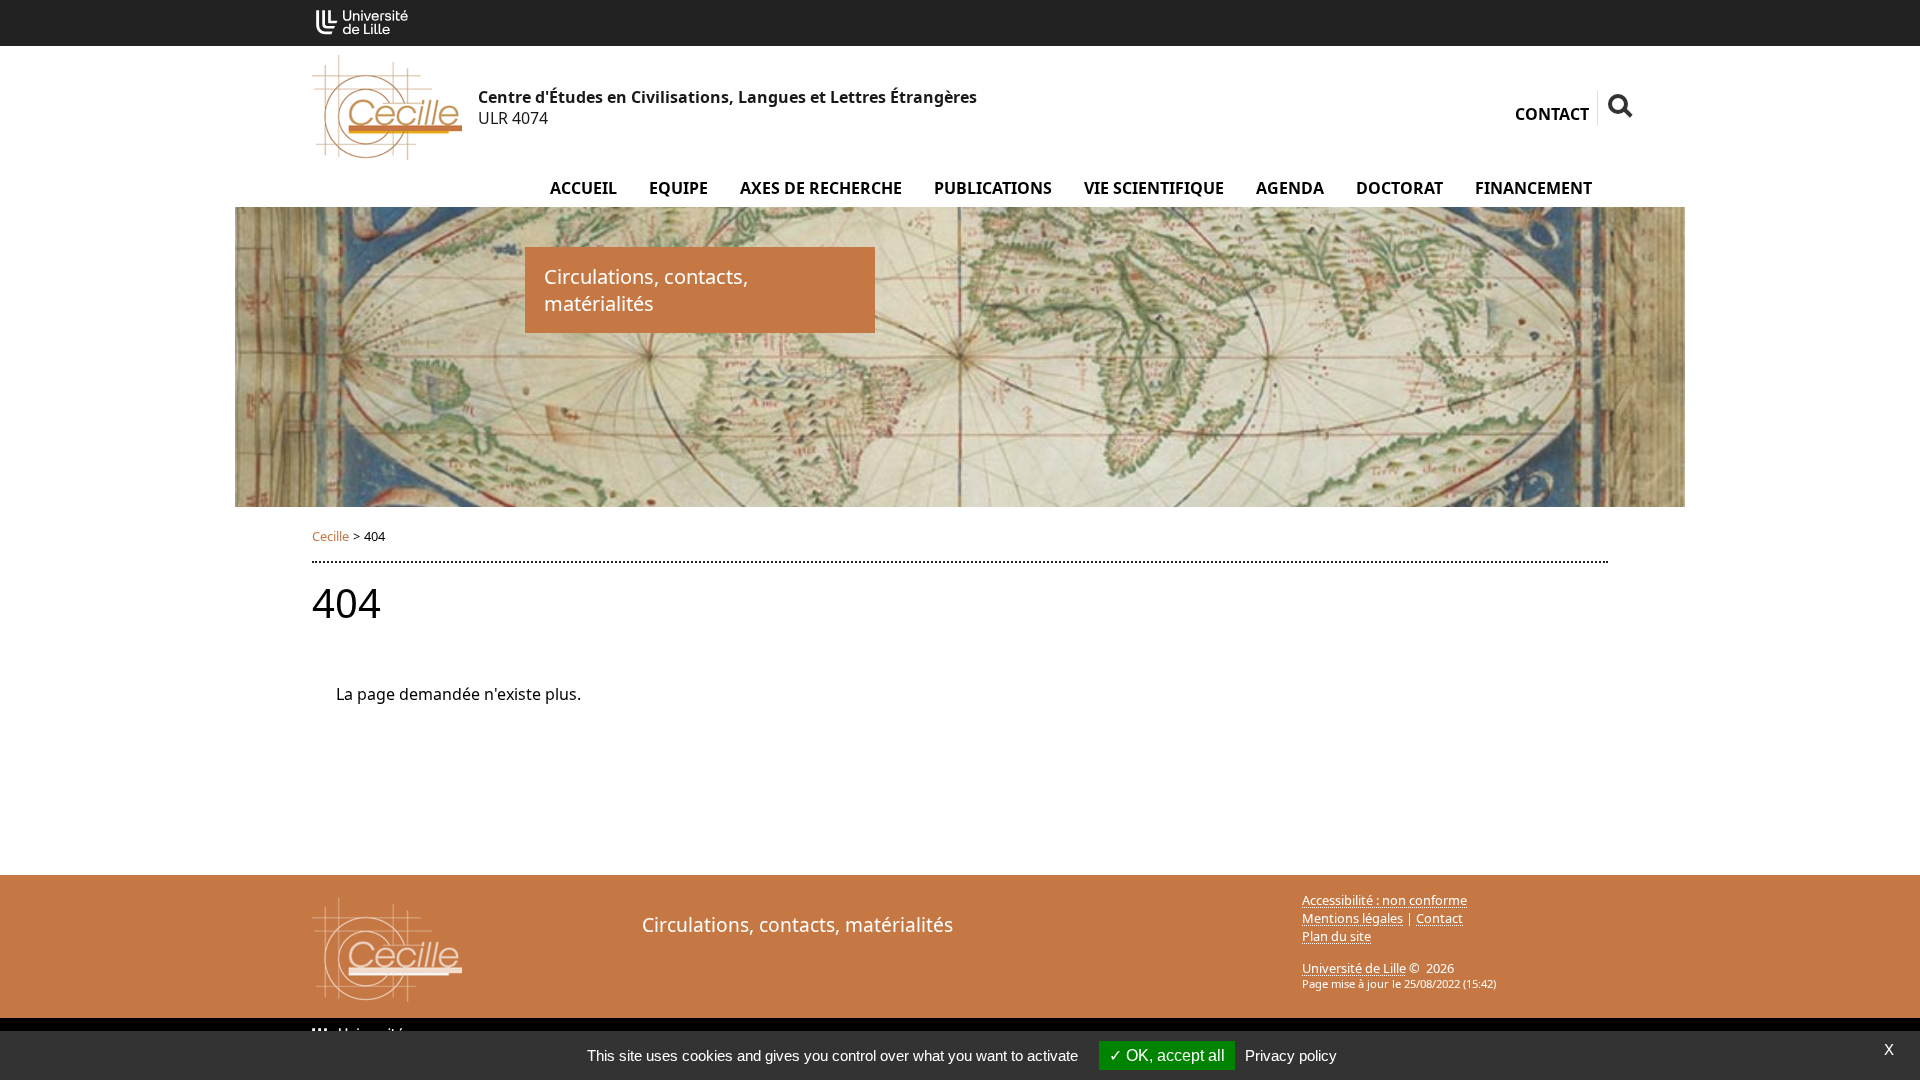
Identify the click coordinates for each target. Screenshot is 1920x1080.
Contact (1552, 114)
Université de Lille (1354, 968)
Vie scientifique (1154, 188)
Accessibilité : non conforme (1384, 900)
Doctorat (1399, 188)
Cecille (330, 536)
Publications (993, 188)
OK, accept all (1173, 1055)
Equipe (678, 188)
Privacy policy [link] (1291, 1055)
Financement (1533, 188)
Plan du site (1336, 936)
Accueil (583, 188)
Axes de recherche (821, 188)
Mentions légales (1352, 918)
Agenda (1290, 188)
